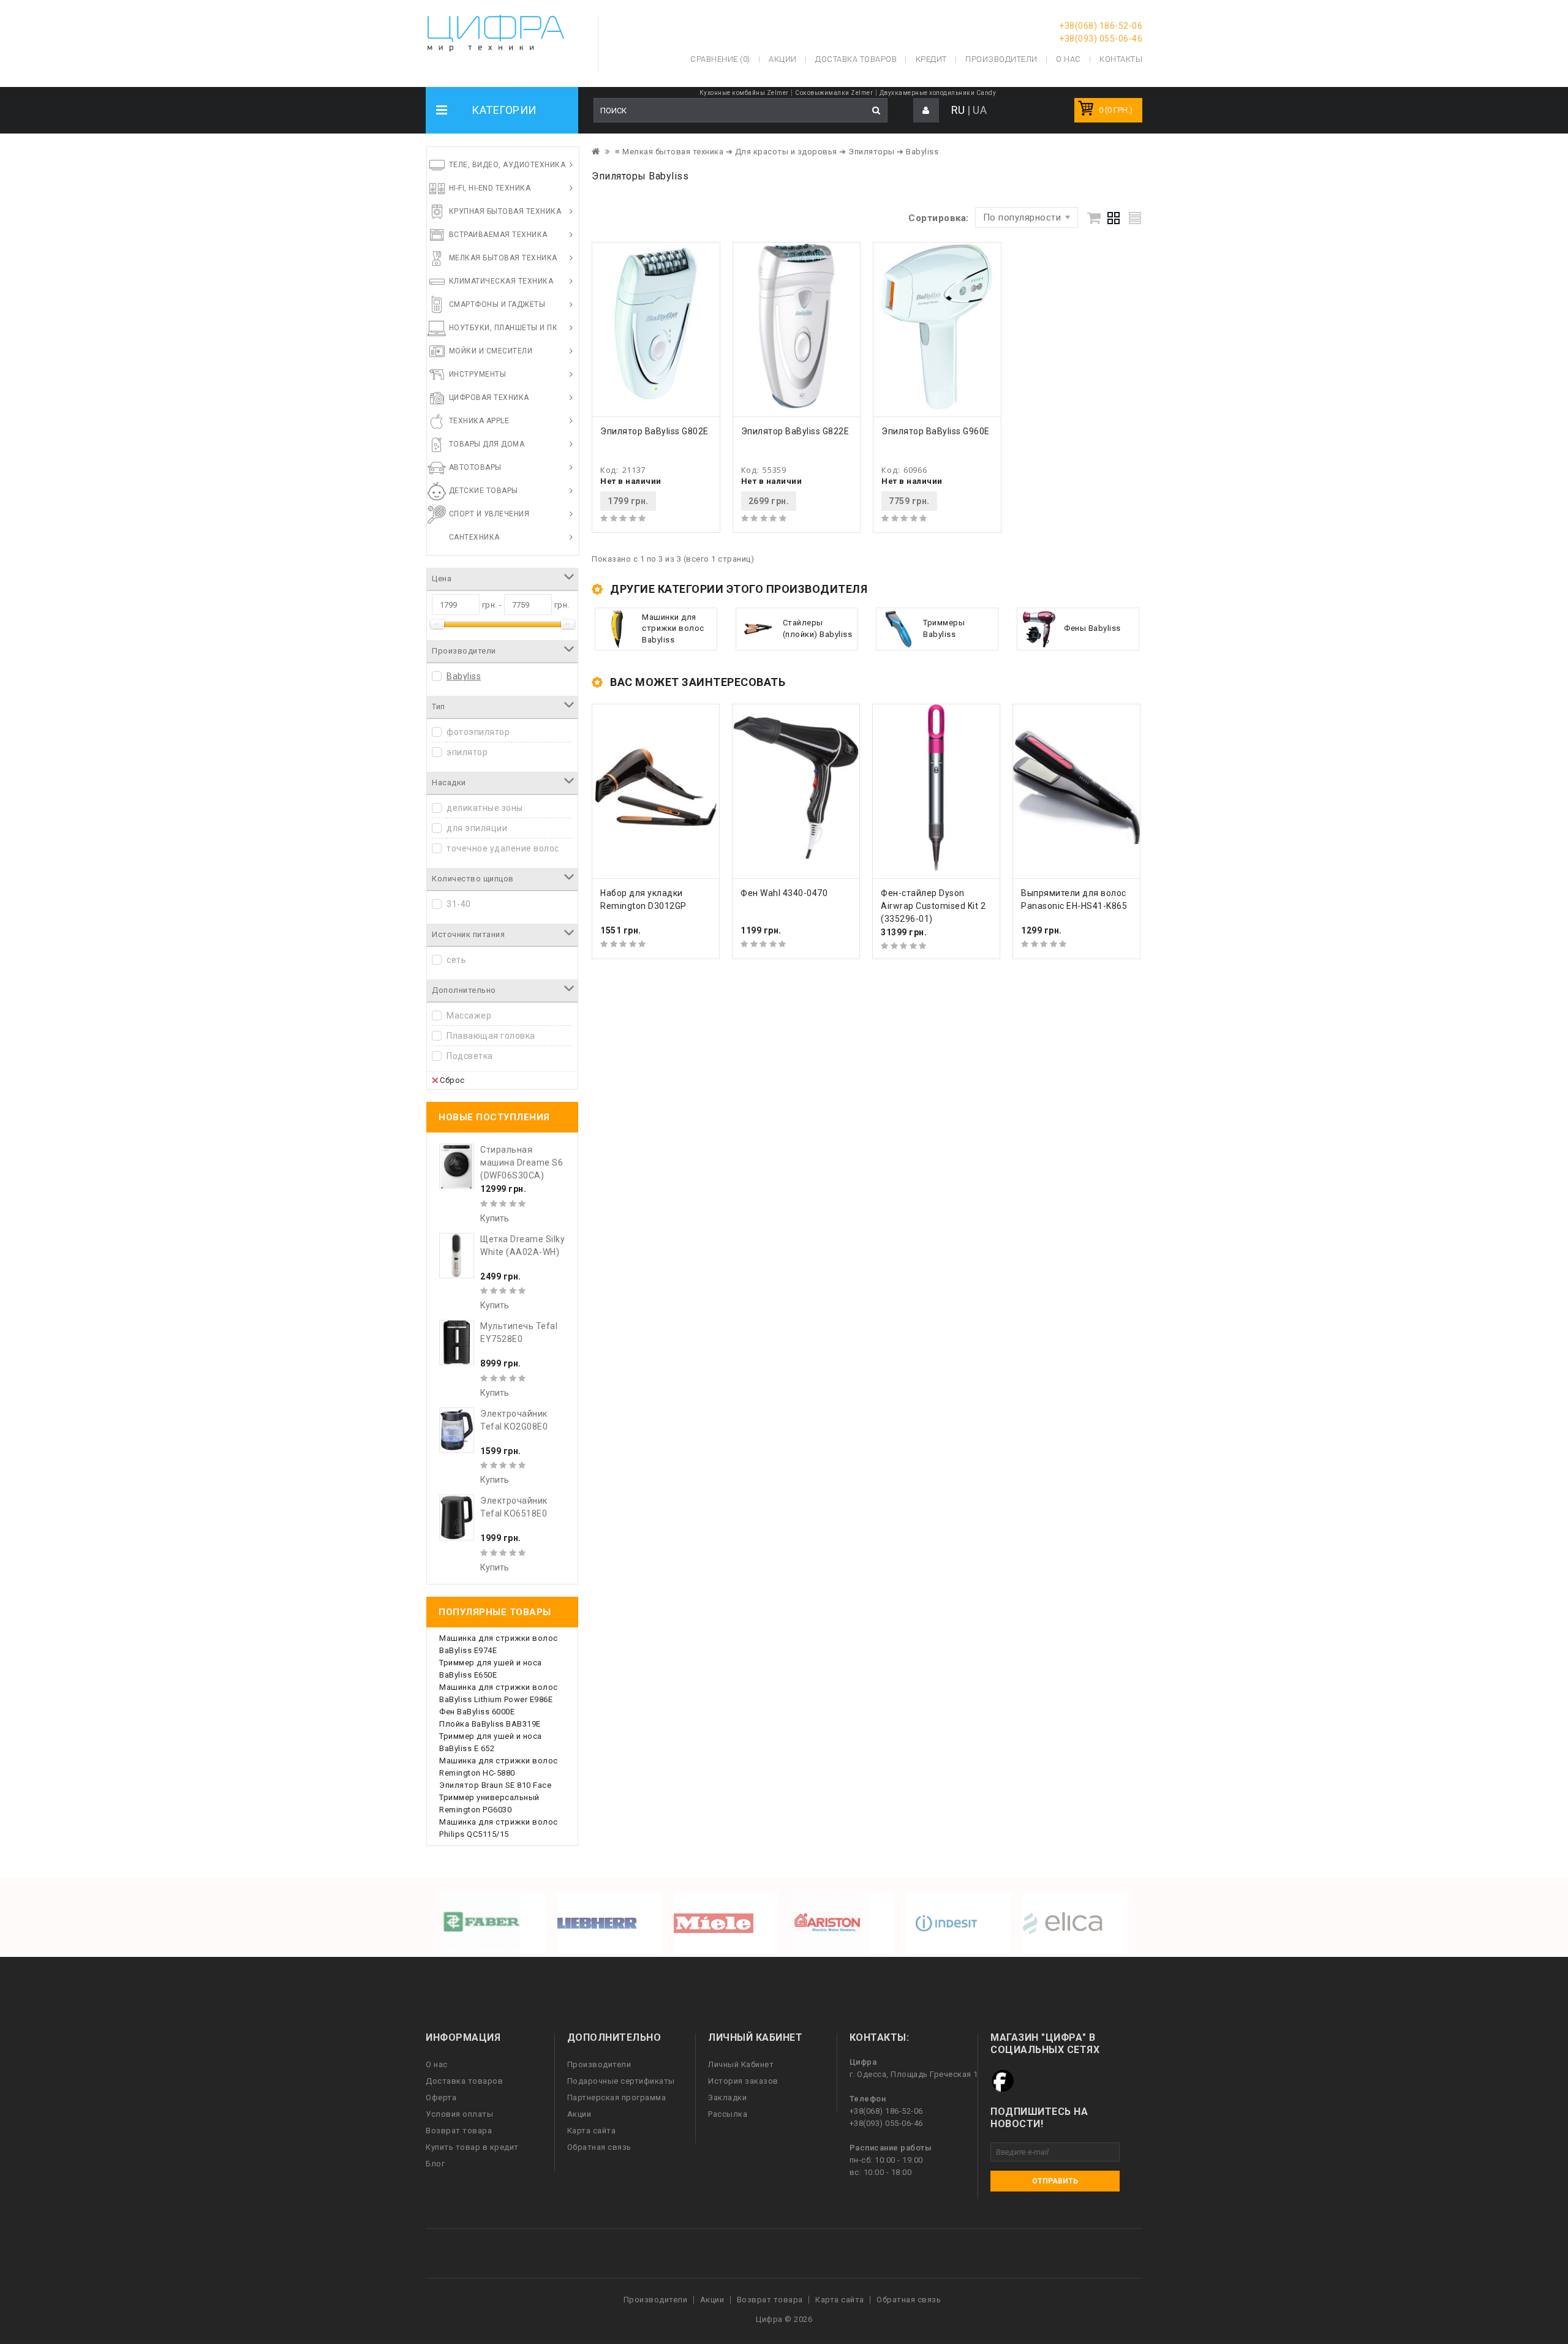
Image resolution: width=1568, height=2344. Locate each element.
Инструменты (478, 374)
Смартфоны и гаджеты (497, 304)
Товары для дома (487, 444)
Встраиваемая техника (498, 235)
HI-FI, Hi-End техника (490, 188)
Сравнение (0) (720, 59)
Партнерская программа (617, 2097)
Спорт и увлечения (489, 514)
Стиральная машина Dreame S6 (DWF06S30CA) (522, 1163)
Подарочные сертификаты (621, 2081)
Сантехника (474, 537)
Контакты (1121, 59)
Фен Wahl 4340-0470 (784, 893)
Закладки (727, 2097)
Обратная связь (599, 2147)
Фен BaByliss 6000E (477, 1712)
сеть (456, 960)
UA (980, 110)
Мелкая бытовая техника (503, 258)
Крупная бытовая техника (505, 211)
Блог (435, 2164)
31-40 (459, 904)
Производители (1001, 59)
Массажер (469, 1016)
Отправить (1055, 2181)
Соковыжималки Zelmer (834, 93)
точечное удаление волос (503, 848)
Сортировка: (939, 218)
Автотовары (475, 467)
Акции (579, 2114)
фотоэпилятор (478, 732)
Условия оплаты (459, 2114)
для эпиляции (477, 828)
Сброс (452, 1080)
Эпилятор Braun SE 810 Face (495, 1785)
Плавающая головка (491, 1036)
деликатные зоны (485, 808)
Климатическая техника (501, 281)
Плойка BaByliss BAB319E (490, 1724)
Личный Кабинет (741, 2064)
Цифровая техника (489, 398)
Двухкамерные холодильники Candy (938, 93)
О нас (437, 2064)
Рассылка (728, 2114)
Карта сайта (592, 2131)
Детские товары (484, 491)
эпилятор (467, 752)
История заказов (743, 2081)
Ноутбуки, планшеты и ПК (503, 328)
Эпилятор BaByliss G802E (654, 431)
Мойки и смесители (491, 351)
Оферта (441, 2097)
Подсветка (470, 1056)
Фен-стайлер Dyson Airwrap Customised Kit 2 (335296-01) (933, 906)
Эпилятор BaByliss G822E (795, 431)
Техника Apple (479, 421)
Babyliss (464, 676)
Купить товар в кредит (472, 2147)
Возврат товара (459, 2131)
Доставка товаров (464, 2081)
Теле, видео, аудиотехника (507, 165)
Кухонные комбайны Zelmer (744, 93)
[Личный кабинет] (926, 111)
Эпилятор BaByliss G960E (936, 431)
